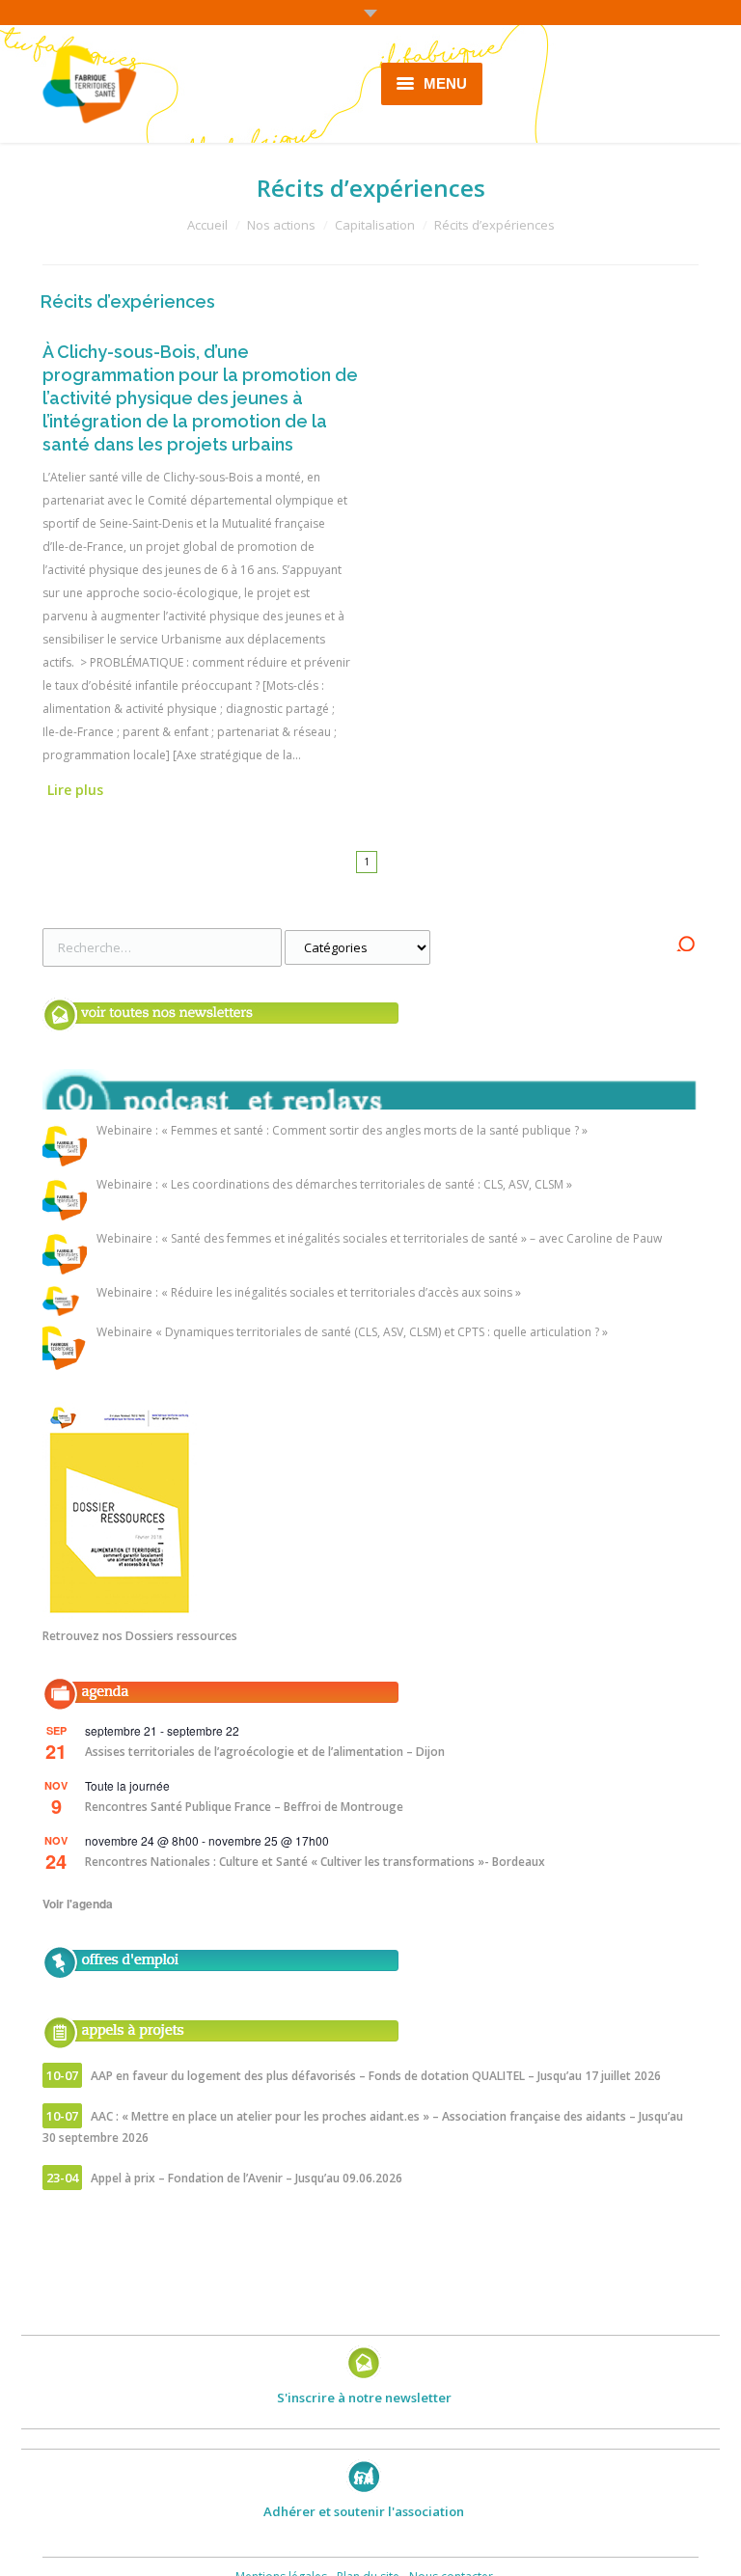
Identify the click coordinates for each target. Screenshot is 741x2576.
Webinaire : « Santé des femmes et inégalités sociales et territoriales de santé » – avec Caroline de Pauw (379, 1239)
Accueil (207, 225)
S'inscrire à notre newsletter (364, 2398)
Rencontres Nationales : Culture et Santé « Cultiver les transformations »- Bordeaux (315, 1862)
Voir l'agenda (78, 1904)
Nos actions (281, 225)
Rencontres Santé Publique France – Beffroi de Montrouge (244, 1807)
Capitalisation (375, 225)
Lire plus (75, 790)
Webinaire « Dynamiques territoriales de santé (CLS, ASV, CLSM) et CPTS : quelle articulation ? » (352, 1333)
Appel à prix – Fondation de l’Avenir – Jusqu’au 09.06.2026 (247, 2178)
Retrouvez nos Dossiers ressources (140, 1636)
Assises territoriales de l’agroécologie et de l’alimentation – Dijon (265, 1752)
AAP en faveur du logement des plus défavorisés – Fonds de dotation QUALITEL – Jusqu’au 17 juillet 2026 (376, 2076)
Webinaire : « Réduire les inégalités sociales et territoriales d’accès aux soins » (309, 1293)
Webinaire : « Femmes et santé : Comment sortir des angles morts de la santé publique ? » (342, 1131)
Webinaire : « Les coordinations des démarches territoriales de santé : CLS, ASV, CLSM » (334, 1185)
